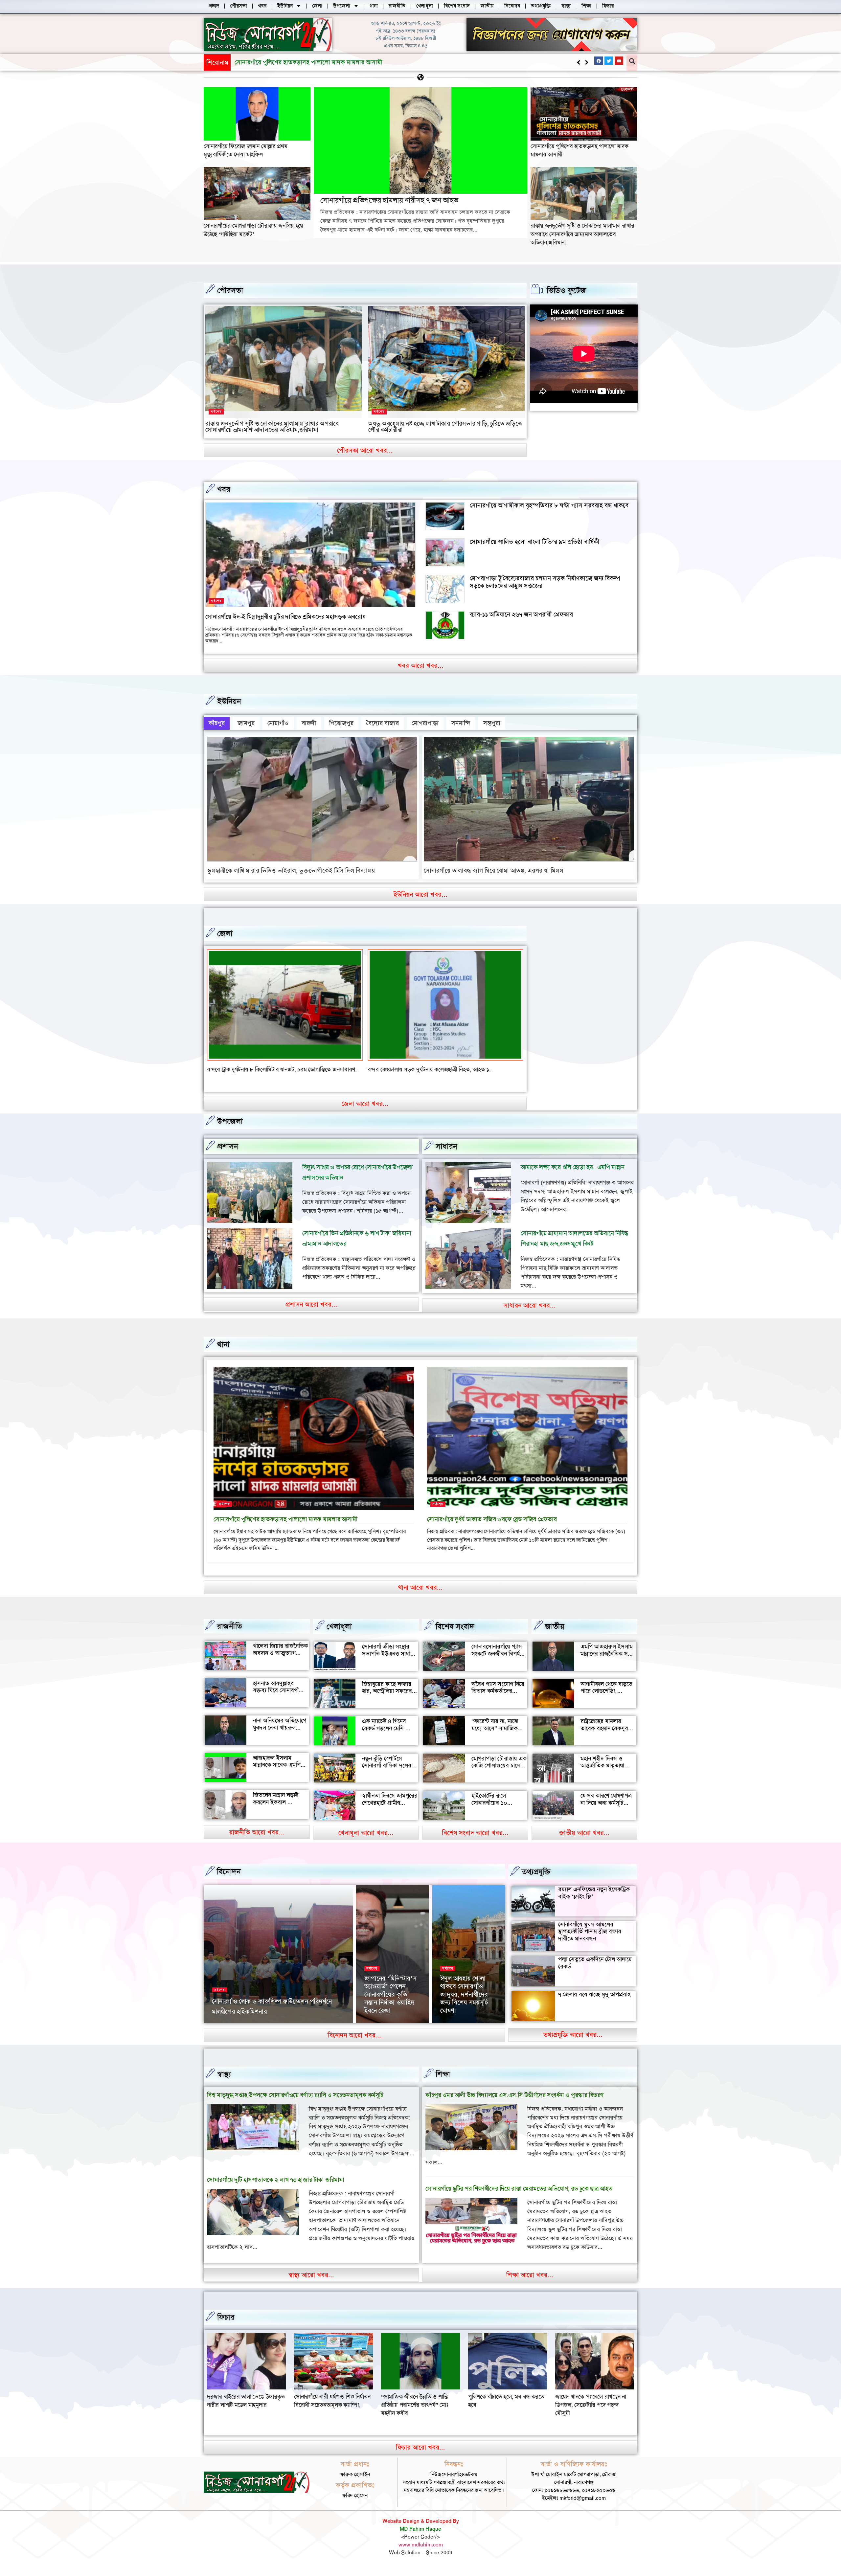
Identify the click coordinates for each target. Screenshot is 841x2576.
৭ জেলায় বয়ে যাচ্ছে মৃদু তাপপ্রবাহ (594, 1994)
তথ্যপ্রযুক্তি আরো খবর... (573, 2035)
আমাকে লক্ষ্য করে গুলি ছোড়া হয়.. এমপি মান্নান (573, 1167)
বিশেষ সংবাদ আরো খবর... (475, 1833)
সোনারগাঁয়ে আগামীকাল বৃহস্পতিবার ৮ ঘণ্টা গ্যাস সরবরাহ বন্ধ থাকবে (549, 505)
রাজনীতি (229, 1626)
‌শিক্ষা (443, 2074)
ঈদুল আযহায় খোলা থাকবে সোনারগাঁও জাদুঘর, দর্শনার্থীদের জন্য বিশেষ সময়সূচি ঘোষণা (464, 1994)
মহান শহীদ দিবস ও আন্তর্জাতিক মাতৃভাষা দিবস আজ (602, 1766)
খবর (224, 489)
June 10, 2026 (380, 2022)
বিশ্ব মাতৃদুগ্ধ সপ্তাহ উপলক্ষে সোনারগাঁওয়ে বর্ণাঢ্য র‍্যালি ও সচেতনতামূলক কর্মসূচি (295, 2095)
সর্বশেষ (216, 412)
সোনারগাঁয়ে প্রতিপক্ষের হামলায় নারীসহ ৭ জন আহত (389, 200)
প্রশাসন (228, 1146)
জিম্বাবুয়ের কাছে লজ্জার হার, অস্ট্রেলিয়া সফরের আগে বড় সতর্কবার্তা (387, 1691)
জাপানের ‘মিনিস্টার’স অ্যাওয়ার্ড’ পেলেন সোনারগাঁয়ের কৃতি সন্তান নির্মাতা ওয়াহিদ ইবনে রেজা (390, 1994)
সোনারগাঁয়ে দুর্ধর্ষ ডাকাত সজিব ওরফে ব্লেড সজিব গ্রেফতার (492, 1519)
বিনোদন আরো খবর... (354, 2035)
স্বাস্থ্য (224, 2074)
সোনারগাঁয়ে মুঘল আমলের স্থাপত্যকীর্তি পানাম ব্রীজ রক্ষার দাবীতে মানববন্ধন (590, 1931)
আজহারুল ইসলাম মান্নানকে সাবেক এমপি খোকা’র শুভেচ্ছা (277, 1765)
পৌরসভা (230, 290)
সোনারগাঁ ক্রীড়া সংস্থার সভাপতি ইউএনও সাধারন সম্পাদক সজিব (389, 1654)
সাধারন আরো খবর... (530, 1305)
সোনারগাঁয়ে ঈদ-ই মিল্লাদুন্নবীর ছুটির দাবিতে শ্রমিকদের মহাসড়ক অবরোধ (285, 617)
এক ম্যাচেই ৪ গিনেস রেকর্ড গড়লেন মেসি (384, 1725)
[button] (587, 62)
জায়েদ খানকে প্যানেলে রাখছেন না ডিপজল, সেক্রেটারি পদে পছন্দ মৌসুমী (417, 2405)
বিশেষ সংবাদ (455, 1626)
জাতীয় (555, 1626)
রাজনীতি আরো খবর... (257, 1832)
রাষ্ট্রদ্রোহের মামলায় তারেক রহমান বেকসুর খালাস (604, 1728)
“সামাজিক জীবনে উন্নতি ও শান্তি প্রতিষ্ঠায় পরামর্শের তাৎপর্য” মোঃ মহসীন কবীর (241, 2405)
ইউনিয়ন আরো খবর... (420, 894)
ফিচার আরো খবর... (420, 2447)
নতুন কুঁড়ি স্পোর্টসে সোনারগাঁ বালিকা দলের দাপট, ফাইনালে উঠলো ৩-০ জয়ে (387, 1769)
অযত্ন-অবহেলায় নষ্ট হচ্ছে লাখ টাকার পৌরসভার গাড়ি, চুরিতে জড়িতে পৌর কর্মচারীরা (445, 427)
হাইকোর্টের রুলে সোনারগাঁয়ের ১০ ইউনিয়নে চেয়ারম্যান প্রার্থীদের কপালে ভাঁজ (495, 1806)
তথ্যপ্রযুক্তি (536, 1872)
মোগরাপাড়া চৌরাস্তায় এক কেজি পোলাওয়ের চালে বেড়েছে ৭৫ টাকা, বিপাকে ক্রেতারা (499, 1769)
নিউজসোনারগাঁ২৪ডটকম (233, 2022)
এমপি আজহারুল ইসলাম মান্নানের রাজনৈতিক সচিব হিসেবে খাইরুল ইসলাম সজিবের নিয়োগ (608, 1657)
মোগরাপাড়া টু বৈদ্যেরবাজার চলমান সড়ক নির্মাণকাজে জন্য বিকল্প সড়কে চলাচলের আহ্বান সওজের (545, 582)
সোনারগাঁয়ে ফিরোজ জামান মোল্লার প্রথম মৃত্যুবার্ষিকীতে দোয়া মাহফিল (245, 150)
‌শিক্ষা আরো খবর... (530, 2275)
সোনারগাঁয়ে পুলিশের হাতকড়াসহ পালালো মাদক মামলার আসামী (286, 1519)
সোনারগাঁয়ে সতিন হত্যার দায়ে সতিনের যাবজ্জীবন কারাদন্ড (268, 1069)
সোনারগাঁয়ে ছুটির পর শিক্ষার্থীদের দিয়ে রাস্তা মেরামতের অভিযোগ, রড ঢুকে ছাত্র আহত (519, 2189)
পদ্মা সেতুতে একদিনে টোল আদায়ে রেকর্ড (595, 1963)
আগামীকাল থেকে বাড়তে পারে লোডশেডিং (606, 1688)
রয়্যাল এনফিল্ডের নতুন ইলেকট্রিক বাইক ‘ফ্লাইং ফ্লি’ (594, 1893)
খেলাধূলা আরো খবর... (366, 1833)
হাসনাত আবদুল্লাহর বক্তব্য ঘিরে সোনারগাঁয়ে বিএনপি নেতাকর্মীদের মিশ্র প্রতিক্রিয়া (281, 1694)
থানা (223, 1344)
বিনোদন (229, 1871)
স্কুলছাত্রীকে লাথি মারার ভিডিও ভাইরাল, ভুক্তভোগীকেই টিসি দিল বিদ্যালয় (291, 871)
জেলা (225, 933)
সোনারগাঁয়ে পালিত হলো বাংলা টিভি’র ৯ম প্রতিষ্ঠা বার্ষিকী (535, 542)
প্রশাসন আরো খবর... (311, 1304)
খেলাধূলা (339, 1626)
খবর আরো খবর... (421, 665)
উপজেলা (230, 1121)
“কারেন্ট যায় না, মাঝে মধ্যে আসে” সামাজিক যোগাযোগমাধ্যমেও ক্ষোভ (498, 1728)
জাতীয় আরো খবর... (584, 1833)
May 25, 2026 (455, 2022)
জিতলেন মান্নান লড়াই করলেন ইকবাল (276, 1799)
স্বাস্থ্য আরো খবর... (311, 2275)
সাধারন (446, 1146)
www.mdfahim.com (421, 2545)
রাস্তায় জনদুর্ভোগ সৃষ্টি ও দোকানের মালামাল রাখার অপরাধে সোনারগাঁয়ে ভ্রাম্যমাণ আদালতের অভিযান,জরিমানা (582, 234)
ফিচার (226, 2317)
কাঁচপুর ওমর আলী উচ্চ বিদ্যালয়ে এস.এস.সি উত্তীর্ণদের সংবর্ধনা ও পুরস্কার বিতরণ (514, 2095)
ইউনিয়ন (229, 701)
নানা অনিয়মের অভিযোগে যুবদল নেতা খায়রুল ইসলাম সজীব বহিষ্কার (280, 1727)
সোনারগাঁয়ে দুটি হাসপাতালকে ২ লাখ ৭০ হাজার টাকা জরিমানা (275, 2180)
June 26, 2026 (274, 2022)
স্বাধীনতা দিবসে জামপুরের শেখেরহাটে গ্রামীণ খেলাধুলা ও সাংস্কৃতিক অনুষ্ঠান (390, 1806)
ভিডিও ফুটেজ (566, 290)
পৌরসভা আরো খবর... (365, 450)
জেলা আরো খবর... (365, 1104)
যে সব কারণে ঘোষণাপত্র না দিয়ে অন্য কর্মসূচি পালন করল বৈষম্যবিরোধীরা (606, 1806)
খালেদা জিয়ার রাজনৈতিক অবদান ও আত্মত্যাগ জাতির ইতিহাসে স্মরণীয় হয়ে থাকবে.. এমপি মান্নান (280, 1657)
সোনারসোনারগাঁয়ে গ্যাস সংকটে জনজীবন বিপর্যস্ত (498, 1650)
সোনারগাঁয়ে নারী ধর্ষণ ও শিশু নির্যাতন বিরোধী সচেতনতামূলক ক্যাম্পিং (593, 2401)
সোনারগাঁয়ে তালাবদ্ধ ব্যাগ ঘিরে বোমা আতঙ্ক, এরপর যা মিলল (494, 871)
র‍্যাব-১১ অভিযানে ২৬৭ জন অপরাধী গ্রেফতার (521, 614)
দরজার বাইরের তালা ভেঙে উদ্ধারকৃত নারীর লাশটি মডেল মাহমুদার (507, 2401)
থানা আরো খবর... (420, 1587)
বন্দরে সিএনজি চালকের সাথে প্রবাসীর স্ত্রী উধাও (417, 1069)
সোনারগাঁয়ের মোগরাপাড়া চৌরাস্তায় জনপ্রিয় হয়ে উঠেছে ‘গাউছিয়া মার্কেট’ (318, 62)
